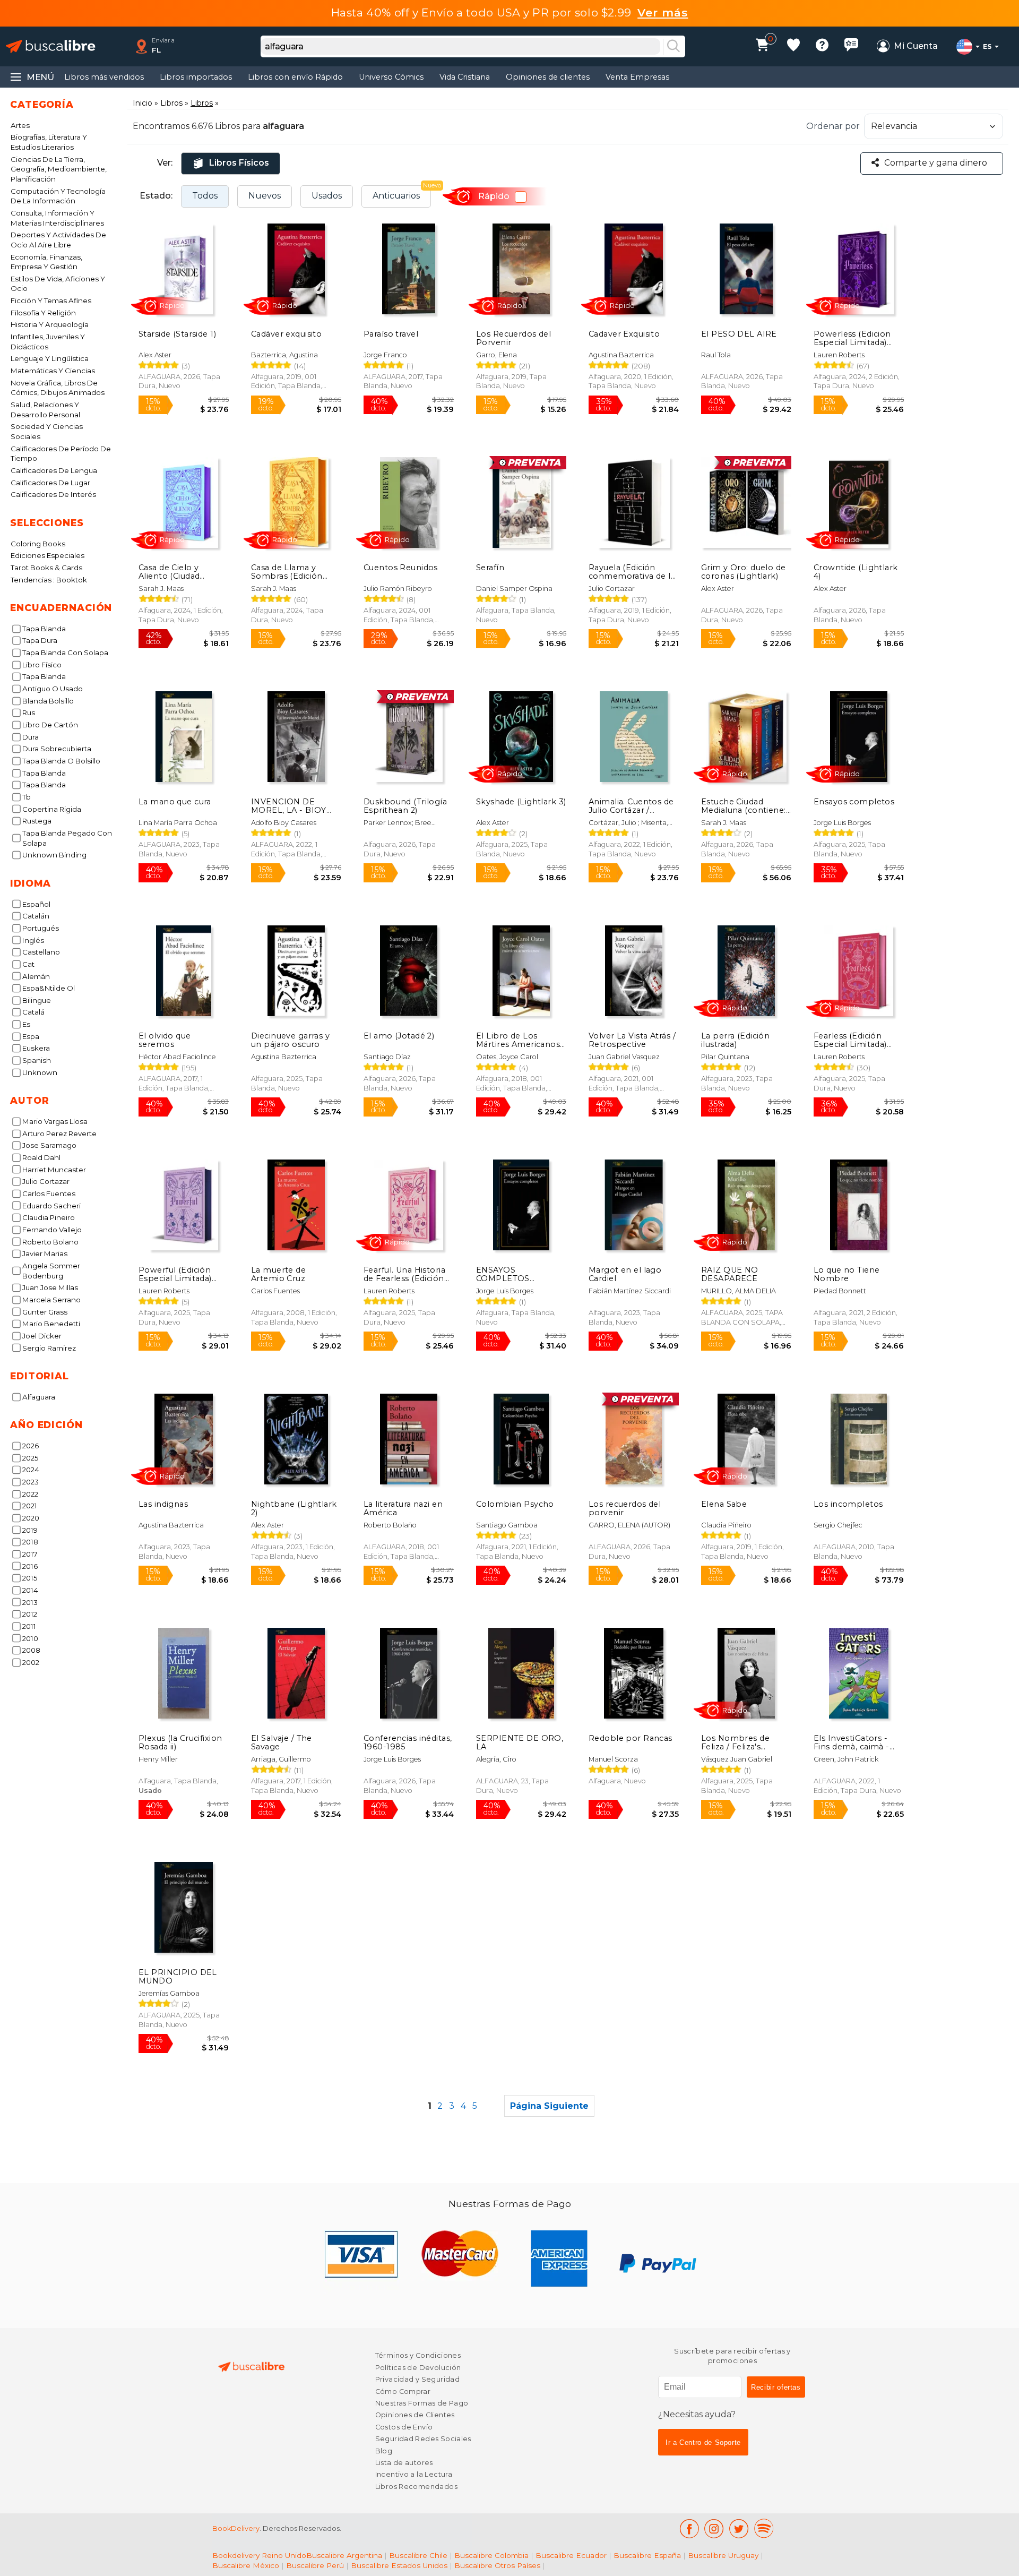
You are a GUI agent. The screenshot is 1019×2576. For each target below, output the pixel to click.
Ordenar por (833, 126)
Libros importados (196, 77)
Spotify (764, 2528)
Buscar (673, 47)
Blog (384, 2451)
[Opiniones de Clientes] (851, 46)
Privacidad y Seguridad (417, 2379)
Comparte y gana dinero (936, 163)
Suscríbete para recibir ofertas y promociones (732, 2356)
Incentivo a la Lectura (414, 2474)
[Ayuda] (822, 46)
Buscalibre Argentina (344, 2555)
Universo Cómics (391, 77)
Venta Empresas (637, 77)
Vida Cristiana (465, 77)
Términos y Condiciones (418, 2355)
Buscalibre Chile (418, 2555)
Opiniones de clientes (548, 77)
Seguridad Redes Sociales (423, 2439)
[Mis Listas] (793, 46)
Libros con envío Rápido (295, 77)
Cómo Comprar (403, 2392)
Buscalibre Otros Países (497, 2565)
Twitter (739, 2528)
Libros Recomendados (416, 2487)
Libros (171, 103)
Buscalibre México (246, 2565)
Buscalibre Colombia (491, 2555)
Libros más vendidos (104, 77)
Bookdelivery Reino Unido (259, 2555)
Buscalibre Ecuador (571, 2555)
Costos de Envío (404, 2427)
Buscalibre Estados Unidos (399, 2565)
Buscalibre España (647, 2555)
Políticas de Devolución (418, 2368)
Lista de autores (404, 2463)
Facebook (689, 2528)
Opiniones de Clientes (415, 2415)
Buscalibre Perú (315, 2565)
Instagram (714, 2528)
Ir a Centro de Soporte (703, 2442)
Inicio (143, 103)
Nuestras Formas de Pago (422, 2403)
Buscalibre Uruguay (723, 2555)
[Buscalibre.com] (50, 46)
